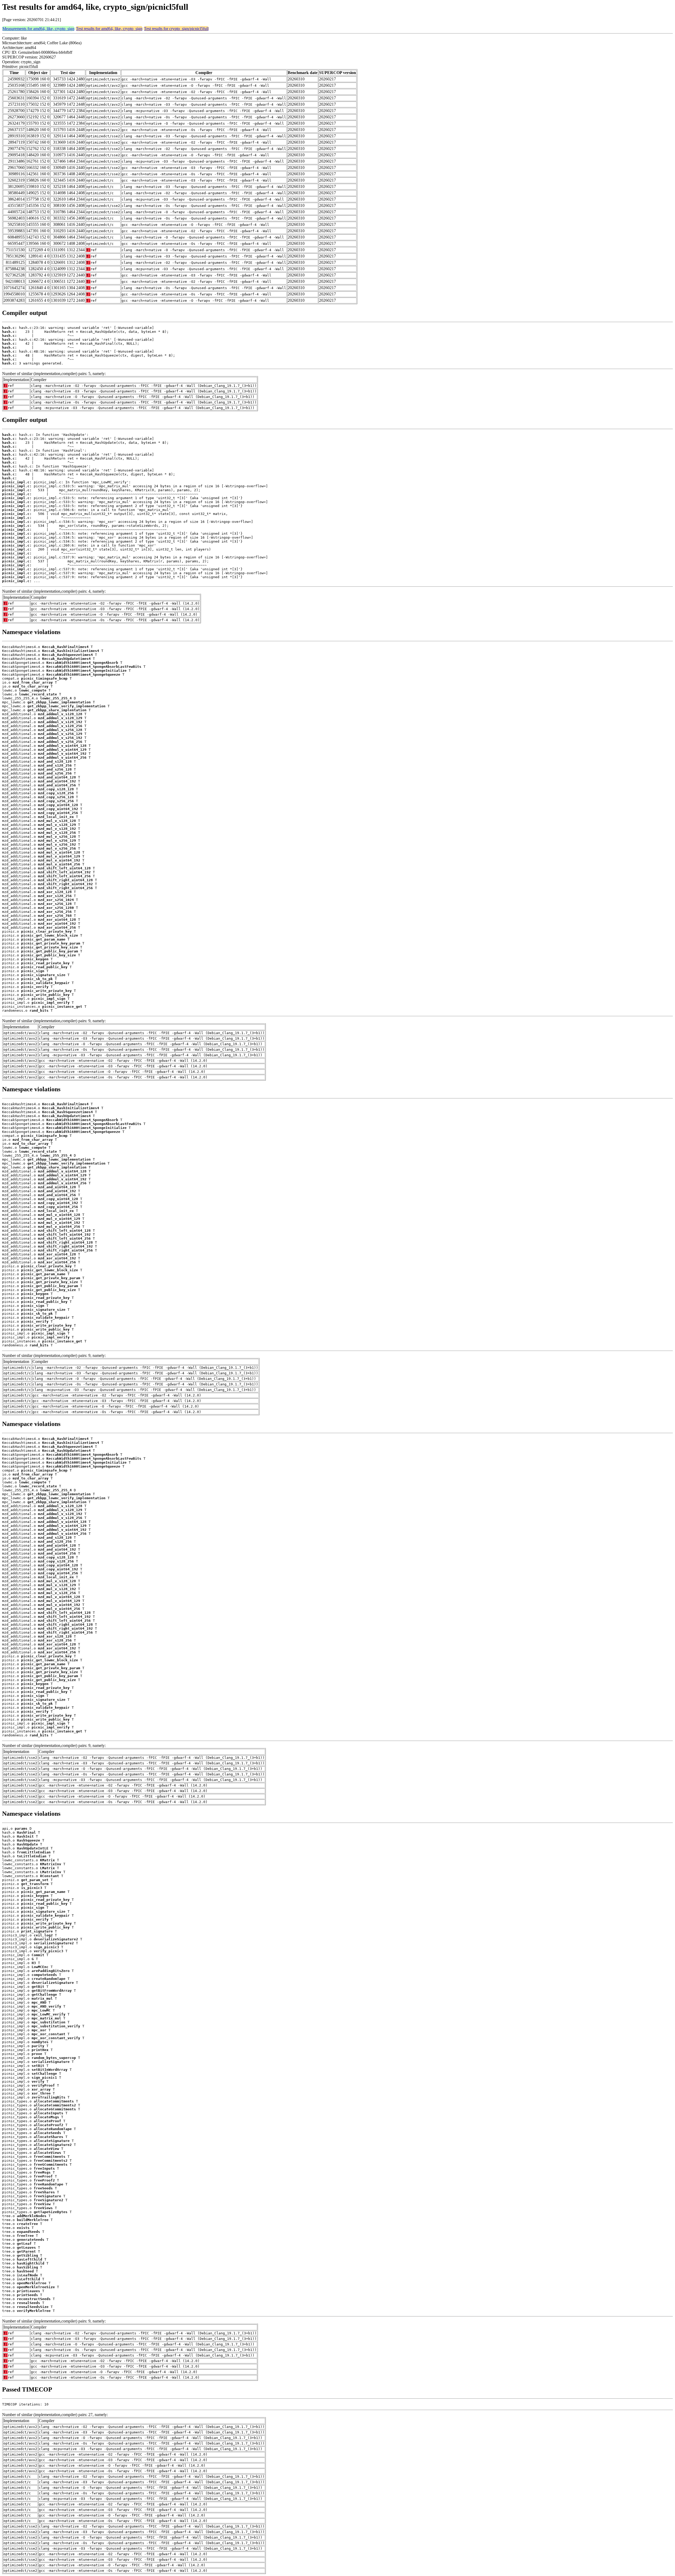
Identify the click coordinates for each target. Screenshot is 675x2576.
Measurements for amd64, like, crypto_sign (38, 29)
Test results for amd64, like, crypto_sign (109, 29)
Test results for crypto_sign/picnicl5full (176, 29)
